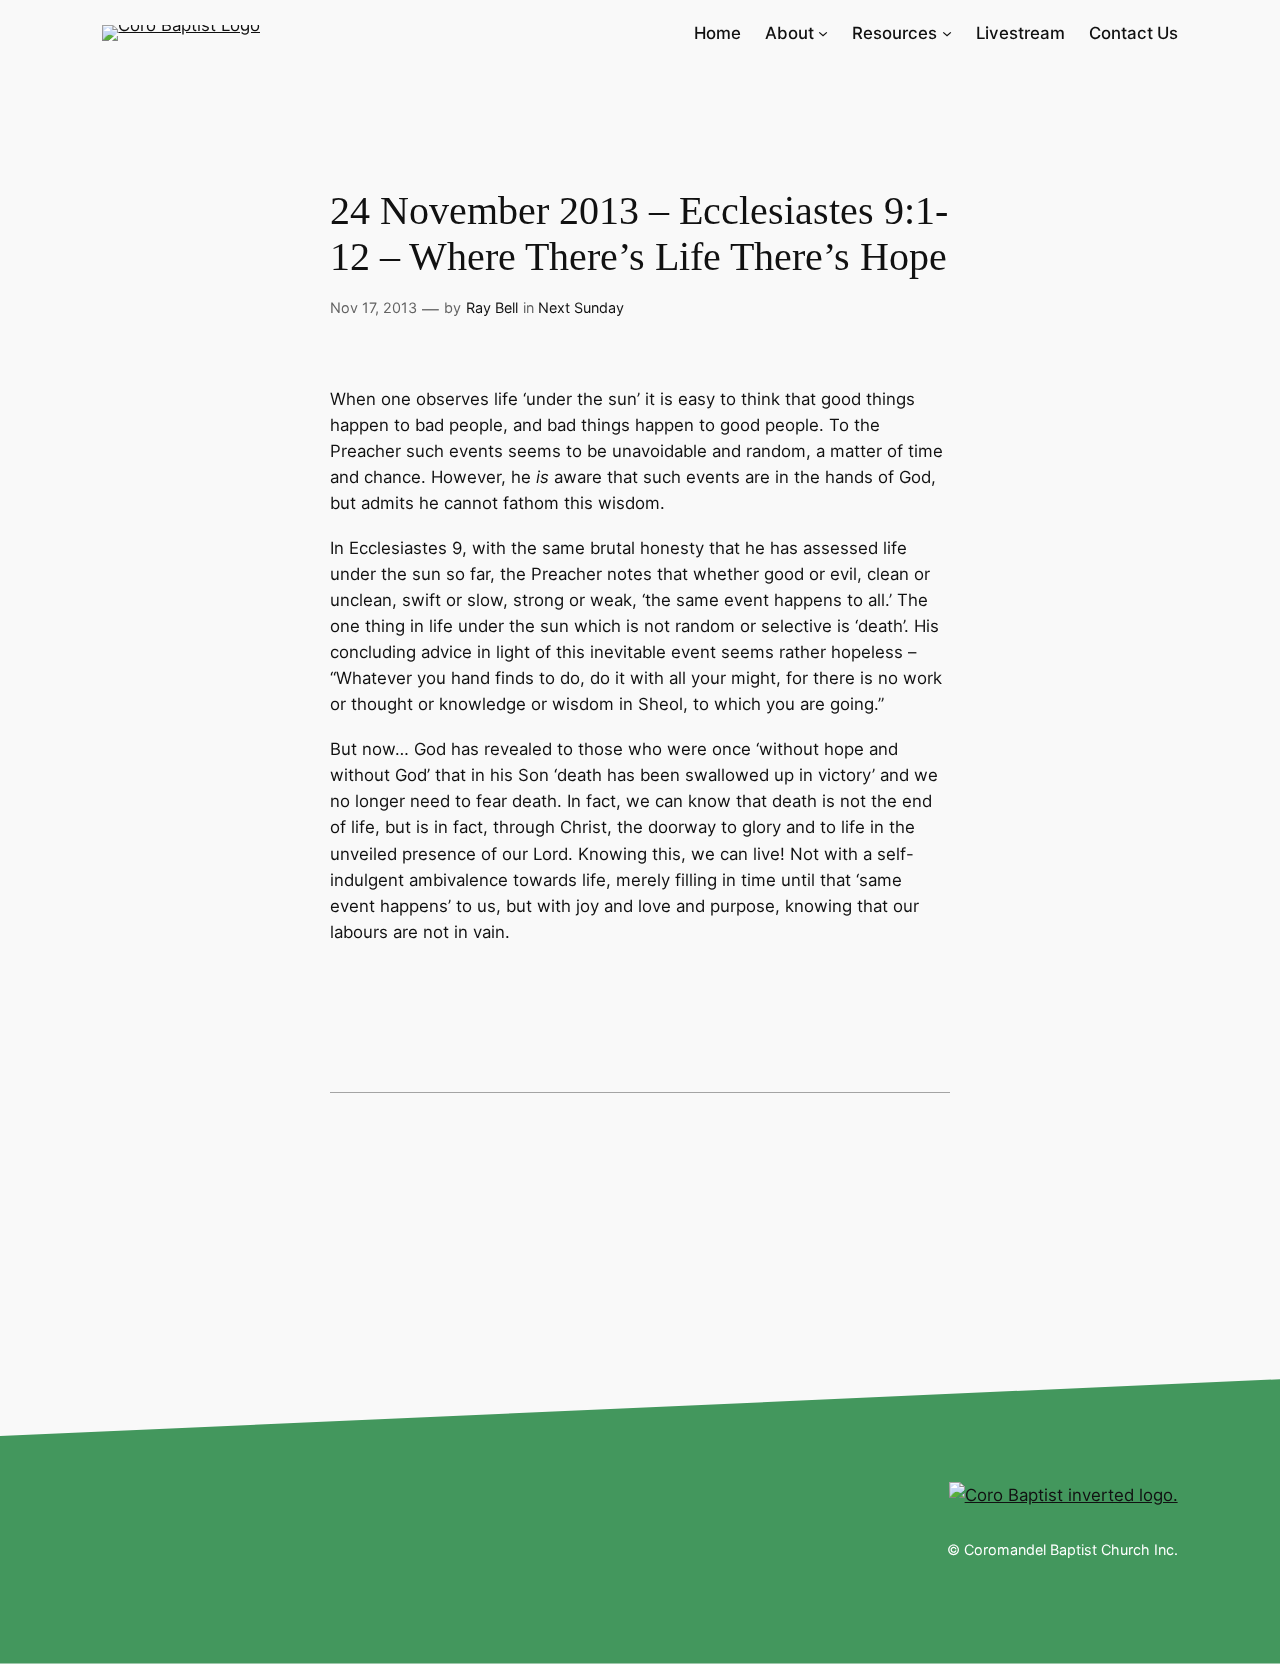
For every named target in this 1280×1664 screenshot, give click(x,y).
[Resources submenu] (947, 33)
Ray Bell (492, 307)
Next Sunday (581, 307)
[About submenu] (823, 33)
